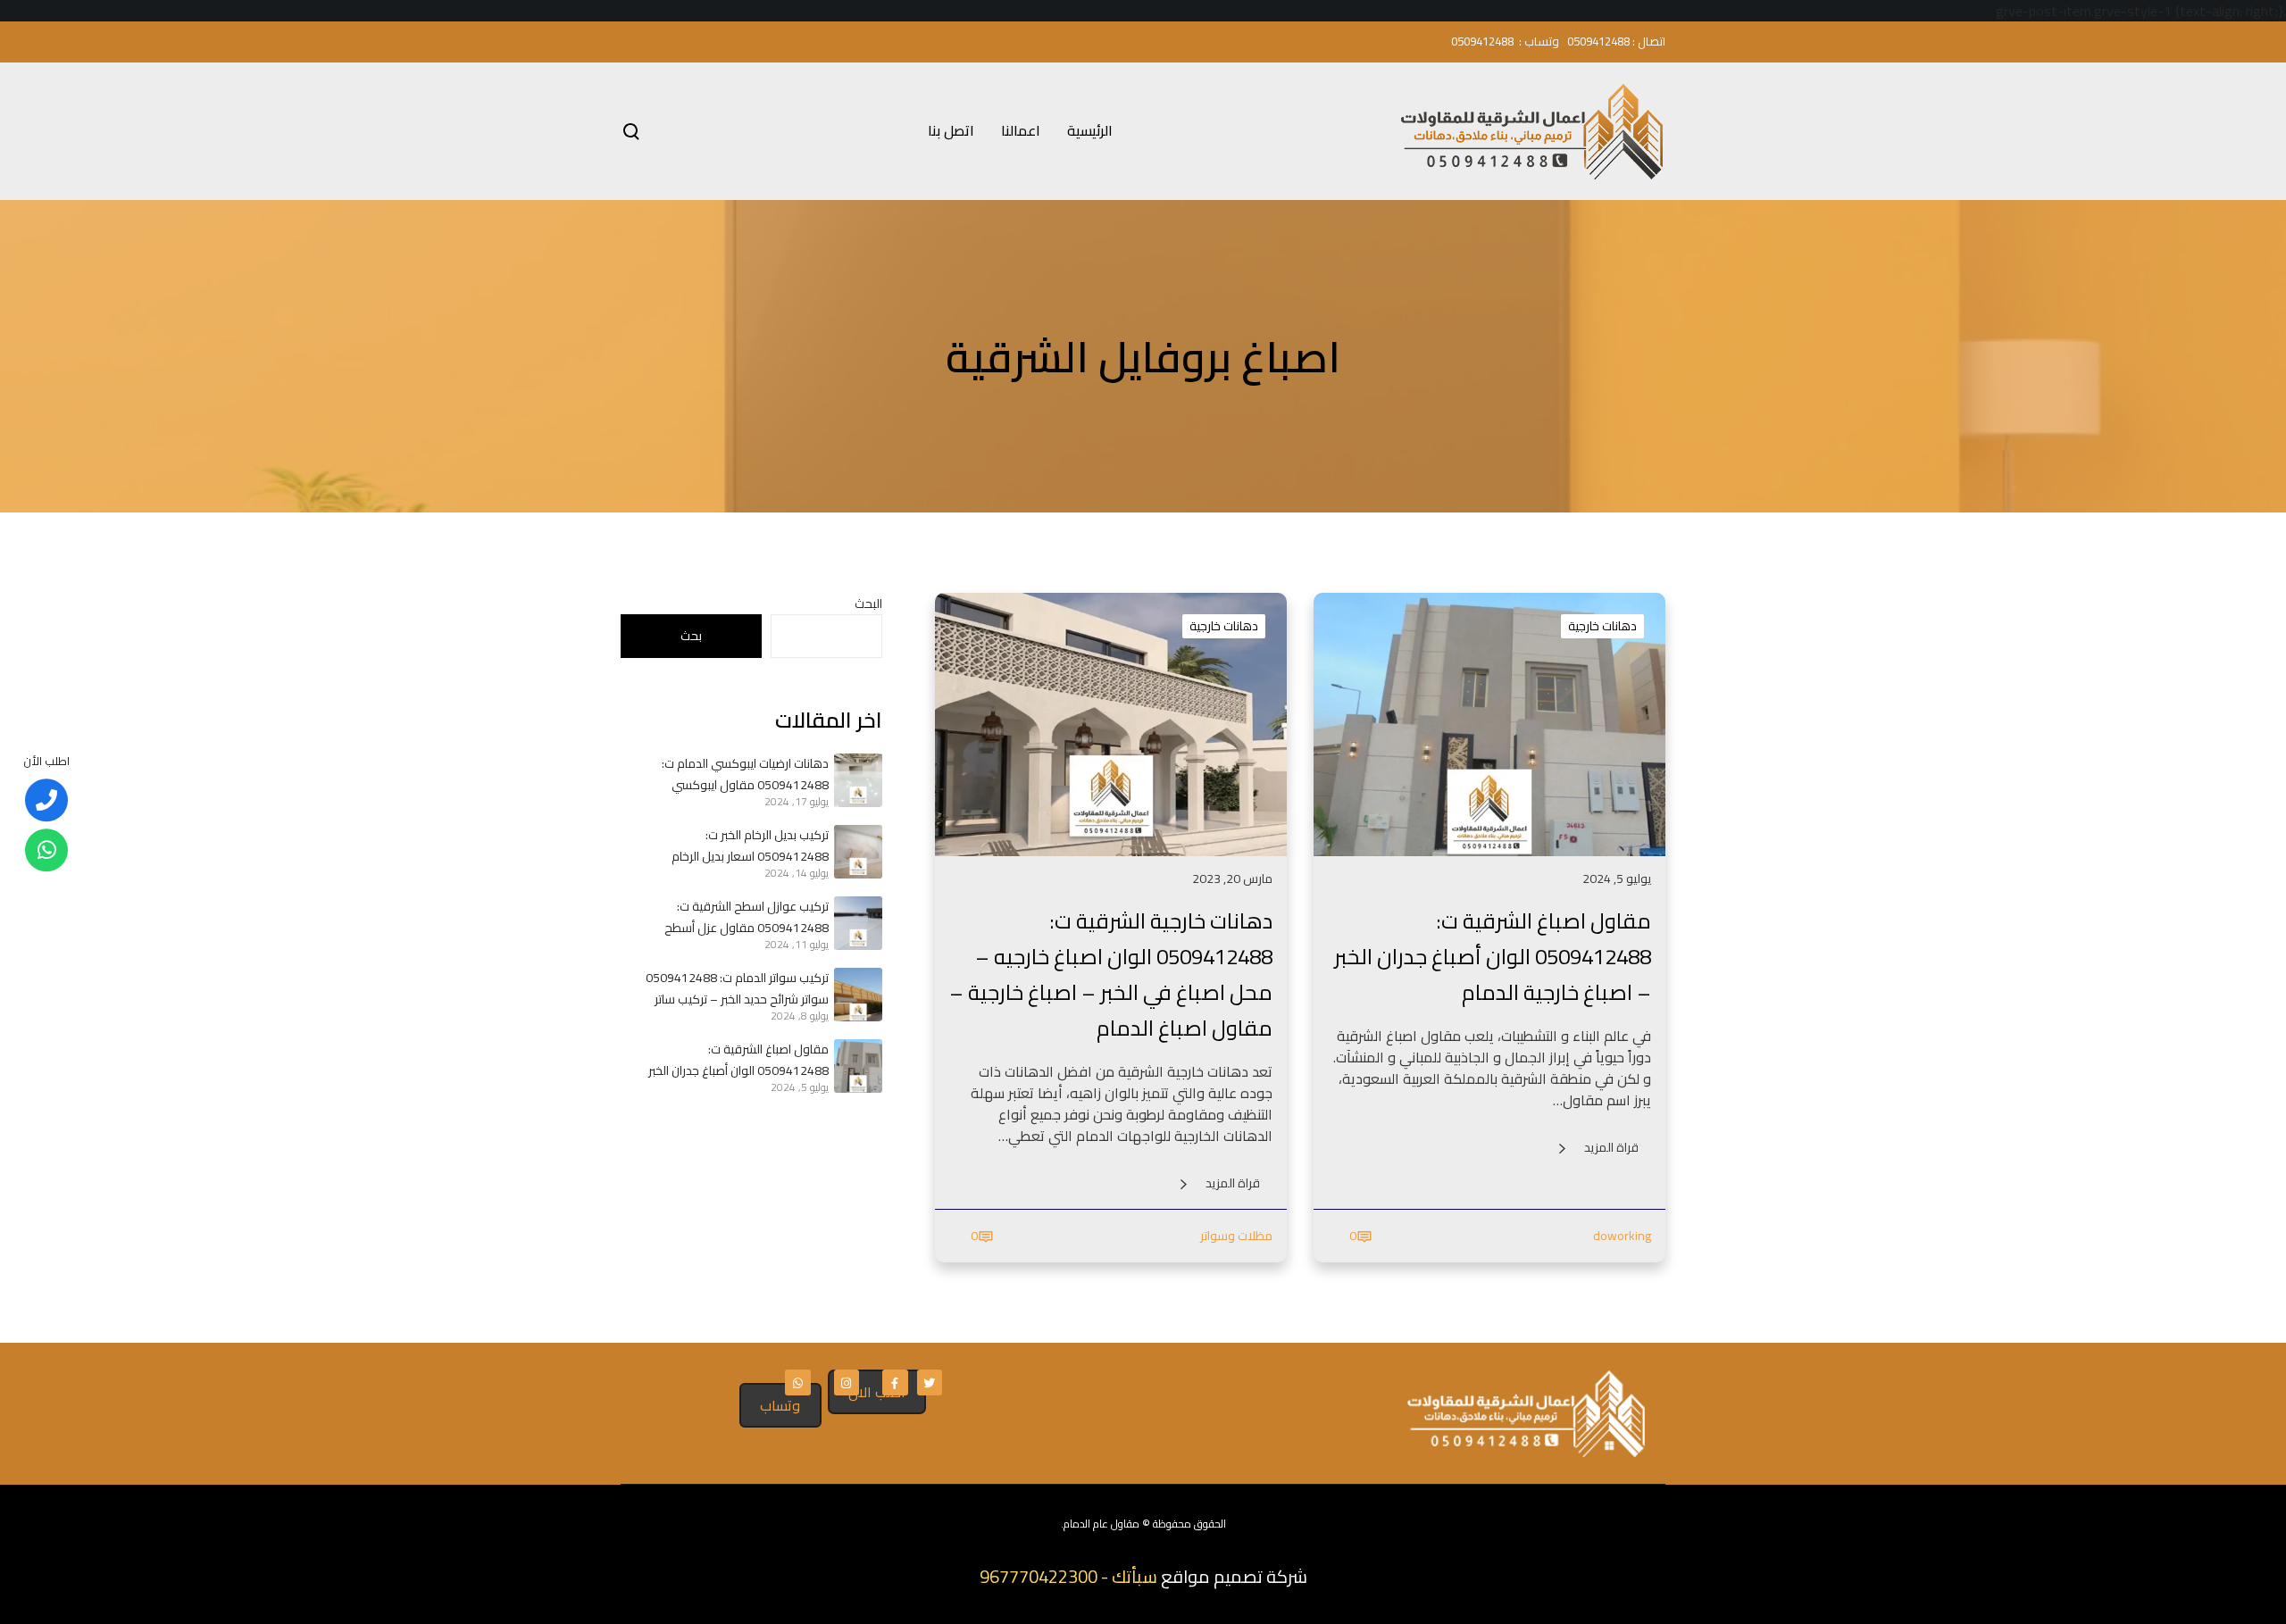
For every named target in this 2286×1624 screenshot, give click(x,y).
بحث (691, 636)
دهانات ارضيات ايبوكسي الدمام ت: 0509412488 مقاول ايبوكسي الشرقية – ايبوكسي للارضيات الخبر (745, 774)
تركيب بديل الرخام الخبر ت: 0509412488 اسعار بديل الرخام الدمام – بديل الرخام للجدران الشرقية (740, 845)
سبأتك (1135, 1576)
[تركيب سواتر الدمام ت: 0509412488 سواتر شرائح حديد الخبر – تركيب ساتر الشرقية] (855, 995)
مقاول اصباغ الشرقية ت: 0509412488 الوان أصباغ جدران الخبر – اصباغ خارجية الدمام (738, 1060)
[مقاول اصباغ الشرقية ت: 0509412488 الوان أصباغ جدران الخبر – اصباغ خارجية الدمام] (855, 1066)
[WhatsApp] (46, 850)
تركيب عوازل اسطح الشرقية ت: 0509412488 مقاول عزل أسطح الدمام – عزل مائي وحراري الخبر (747, 917)
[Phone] (46, 800)
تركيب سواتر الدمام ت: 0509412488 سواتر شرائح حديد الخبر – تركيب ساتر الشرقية (737, 988)
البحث (868, 604)
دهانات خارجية (1602, 626)
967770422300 (1039, 1576)
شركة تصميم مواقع (1234, 1576)
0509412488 (1598, 41)
